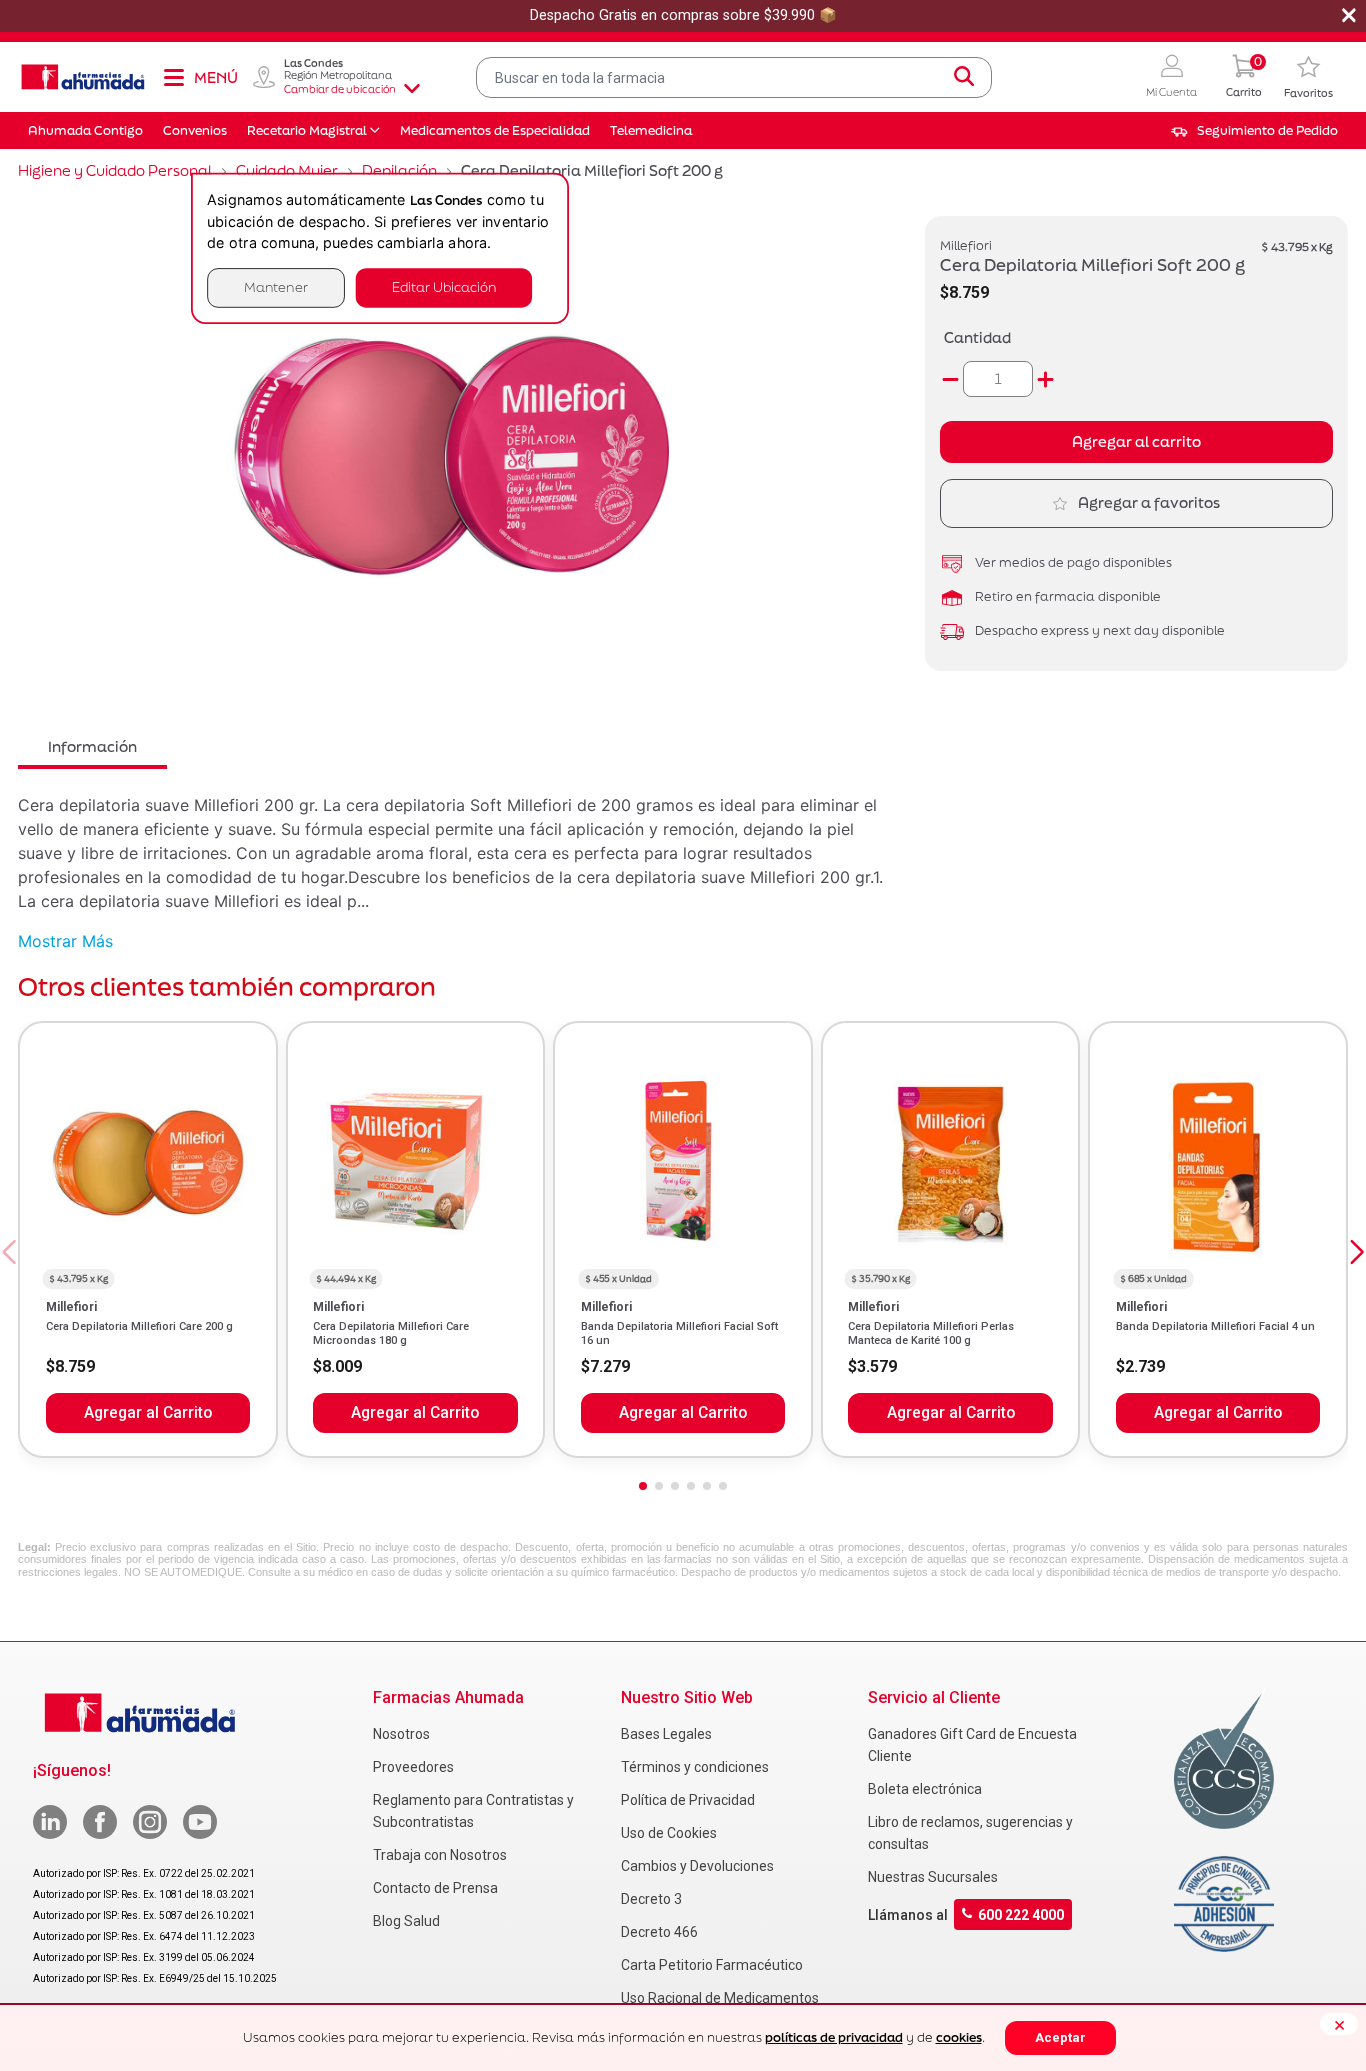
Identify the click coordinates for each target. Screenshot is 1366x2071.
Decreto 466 (659, 1932)
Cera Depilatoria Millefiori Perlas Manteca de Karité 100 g (931, 1333)
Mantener (276, 287)
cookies (959, 2037)
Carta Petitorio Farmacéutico (712, 1965)
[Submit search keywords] (964, 77)
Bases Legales (666, 1734)
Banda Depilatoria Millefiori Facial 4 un (1215, 1326)
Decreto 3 (651, 1899)
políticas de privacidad (834, 2037)
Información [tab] (92, 746)
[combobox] (734, 77)
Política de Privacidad (688, 1800)
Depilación (399, 170)
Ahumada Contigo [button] (85, 130)
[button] (1171, 77)
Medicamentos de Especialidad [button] (495, 130)
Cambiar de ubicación (340, 89)
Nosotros (401, 1734)
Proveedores (413, 1767)
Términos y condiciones (695, 1767)
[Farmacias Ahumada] (83, 77)
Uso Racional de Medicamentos (720, 1998)
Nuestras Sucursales (933, 1877)
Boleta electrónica (925, 1789)
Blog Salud (406, 1921)
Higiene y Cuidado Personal (115, 170)
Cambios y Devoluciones (697, 1866)
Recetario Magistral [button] (307, 130)
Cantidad (977, 337)
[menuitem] (1254, 131)
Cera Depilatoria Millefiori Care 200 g (139, 1326)
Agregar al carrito (1136, 441)
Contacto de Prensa (435, 1888)
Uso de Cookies (669, 1833)
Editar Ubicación (444, 287)
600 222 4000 (1021, 1914)
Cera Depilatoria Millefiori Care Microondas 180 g (391, 1333)
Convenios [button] (195, 130)
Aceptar (1060, 2037)
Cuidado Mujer (287, 170)
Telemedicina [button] (651, 130)
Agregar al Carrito (148, 1413)
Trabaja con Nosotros (440, 1855)
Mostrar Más (65, 941)
